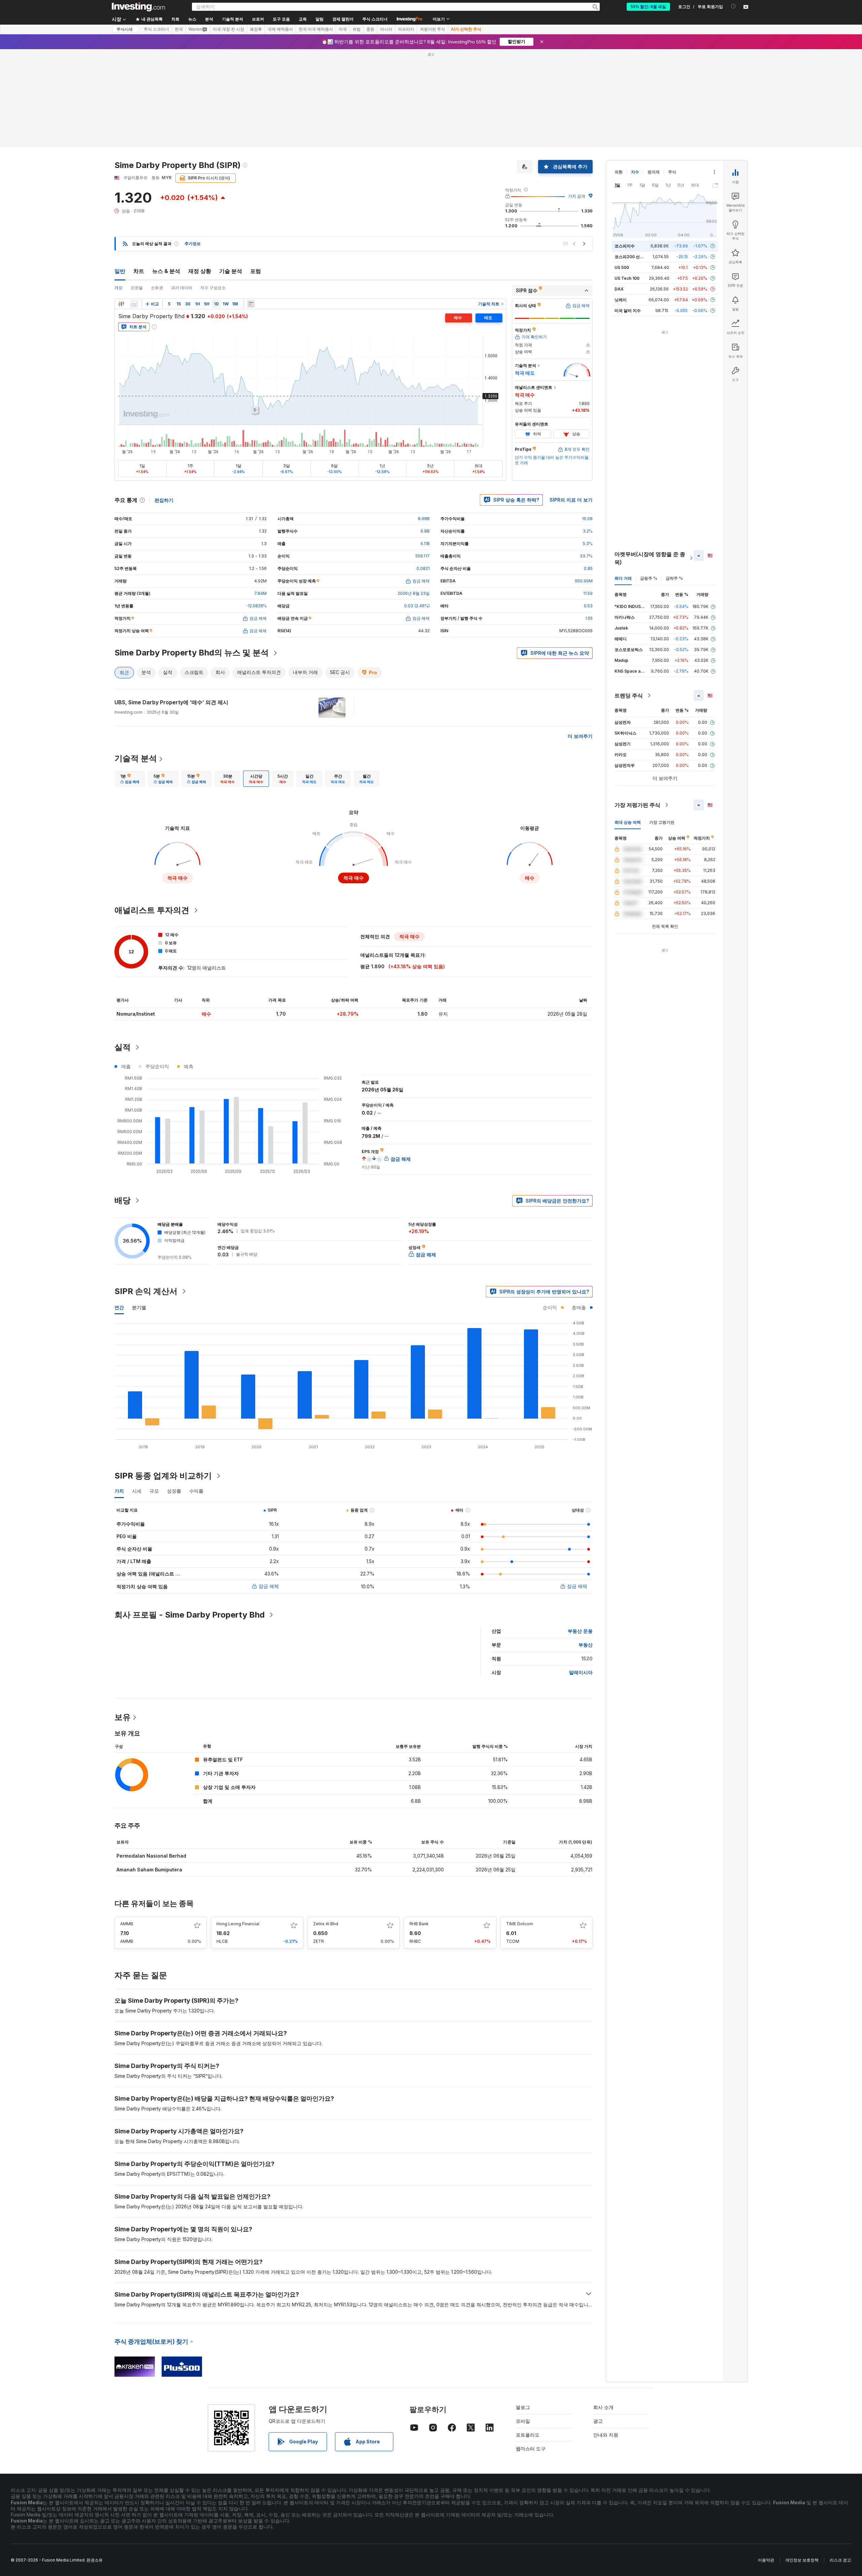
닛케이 (621, 300)
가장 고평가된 (662, 822)
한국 (179, 29)
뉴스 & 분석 (166, 271)
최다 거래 (623, 578)
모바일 (523, 2421)
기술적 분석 (136, 758)
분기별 (139, 1307)
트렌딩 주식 (629, 696)
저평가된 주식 (433, 29)
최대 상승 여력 (628, 822)
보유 (123, 1717)
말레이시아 (581, 1672)
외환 (619, 172)
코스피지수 (625, 246)
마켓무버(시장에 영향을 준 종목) (650, 558)
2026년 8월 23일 (414, 593)
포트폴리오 (528, 2435)
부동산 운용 (580, 1631)
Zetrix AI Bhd (326, 1924)
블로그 (523, 2407)
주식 (672, 172)
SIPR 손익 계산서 (146, 1291)
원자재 (654, 172)
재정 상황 (200, 271)
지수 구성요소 (213, 288)
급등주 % (649, 578)
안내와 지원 (606, 2435)
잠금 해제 (269, 1586)
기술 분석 (231, 271)
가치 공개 (577, 196)
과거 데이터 (182, 288)
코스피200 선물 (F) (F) (636, 257)
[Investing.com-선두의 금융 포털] (138, 7)
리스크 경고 (840, 2560)
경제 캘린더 (343, 19)
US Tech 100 (627, 278)
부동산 (586, 1645)
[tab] (130, 779)
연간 (119, 1307)
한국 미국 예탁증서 (316, 29)
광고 (598, 2421)
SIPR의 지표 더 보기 (571, 500)
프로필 (137, 288)
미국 (343, 29)
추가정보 (193, 244)
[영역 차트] (134, 304)
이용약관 (766, 2560)
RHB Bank (419, 1924)
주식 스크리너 (375, 19)
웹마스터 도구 (531, 2449)
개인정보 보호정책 (802, 2560)
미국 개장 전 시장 (228, 29)
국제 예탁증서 (280, 29)
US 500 (622, 267)
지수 (635, 172)
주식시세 (125, 29)
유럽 (357, 29)
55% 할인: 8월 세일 (648, 7)
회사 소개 (603, 2407)
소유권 (157, 288)
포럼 (256, 271)
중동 (370, 29)
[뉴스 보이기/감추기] (251, 304)
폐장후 (256, 29)
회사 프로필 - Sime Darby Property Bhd (190, 1615)
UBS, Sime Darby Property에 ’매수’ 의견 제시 (171, 702)
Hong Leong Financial (238, 1924)
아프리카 (406, 29)
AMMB (127, 1924)
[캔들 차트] (121, 304)
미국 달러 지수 (628, 311)
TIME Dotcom (520, 1924)
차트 (139, 271)
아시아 (386, 29)
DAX (619, 289)
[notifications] (734, 6)
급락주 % (674, 578)
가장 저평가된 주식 (637, 805)
